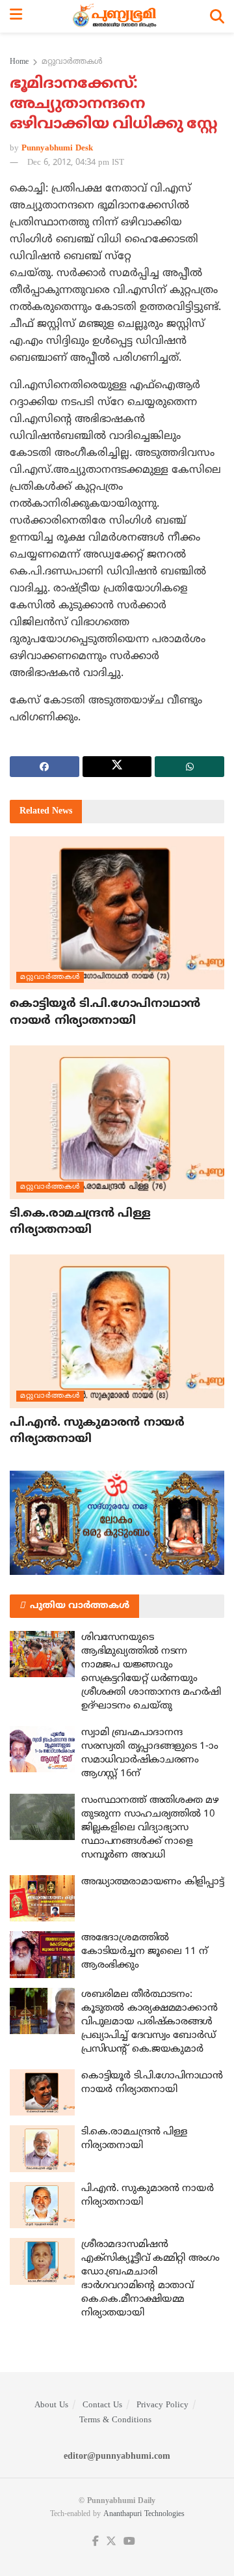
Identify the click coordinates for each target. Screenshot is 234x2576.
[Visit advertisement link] (117, 1523)
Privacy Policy (162, 2405)
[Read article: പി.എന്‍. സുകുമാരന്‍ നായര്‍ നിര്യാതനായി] (117, 1331)
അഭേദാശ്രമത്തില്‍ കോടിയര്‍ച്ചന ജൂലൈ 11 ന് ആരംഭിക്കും (145, 1952)
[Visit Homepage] (116, 16)
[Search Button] (217, 16)
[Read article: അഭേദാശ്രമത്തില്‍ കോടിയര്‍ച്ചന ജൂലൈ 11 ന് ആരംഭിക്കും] (42, 1955)
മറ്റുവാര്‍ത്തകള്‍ (72, 62)
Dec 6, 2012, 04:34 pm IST (76, 163)
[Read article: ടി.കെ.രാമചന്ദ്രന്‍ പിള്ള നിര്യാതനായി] (117, 1122)
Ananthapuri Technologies (144, 2514)
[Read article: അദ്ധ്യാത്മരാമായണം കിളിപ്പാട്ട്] (42, 1899)
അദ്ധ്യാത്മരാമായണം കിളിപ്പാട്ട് (152, 1882)
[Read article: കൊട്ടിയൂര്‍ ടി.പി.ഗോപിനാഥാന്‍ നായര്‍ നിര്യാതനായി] (117, 913)
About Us (51, 2405)
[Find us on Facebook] (96, 2542)
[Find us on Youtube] (129, 2542)
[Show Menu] (16, 16)
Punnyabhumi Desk (57, 149)
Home (19, 62)
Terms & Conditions (115, 2420)
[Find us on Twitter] (111, 2542)
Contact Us (102, 2405)
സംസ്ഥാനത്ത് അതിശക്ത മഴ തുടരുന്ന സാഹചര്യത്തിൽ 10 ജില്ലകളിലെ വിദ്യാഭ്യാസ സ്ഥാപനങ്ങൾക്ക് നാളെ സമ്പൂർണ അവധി (150, 1828)
